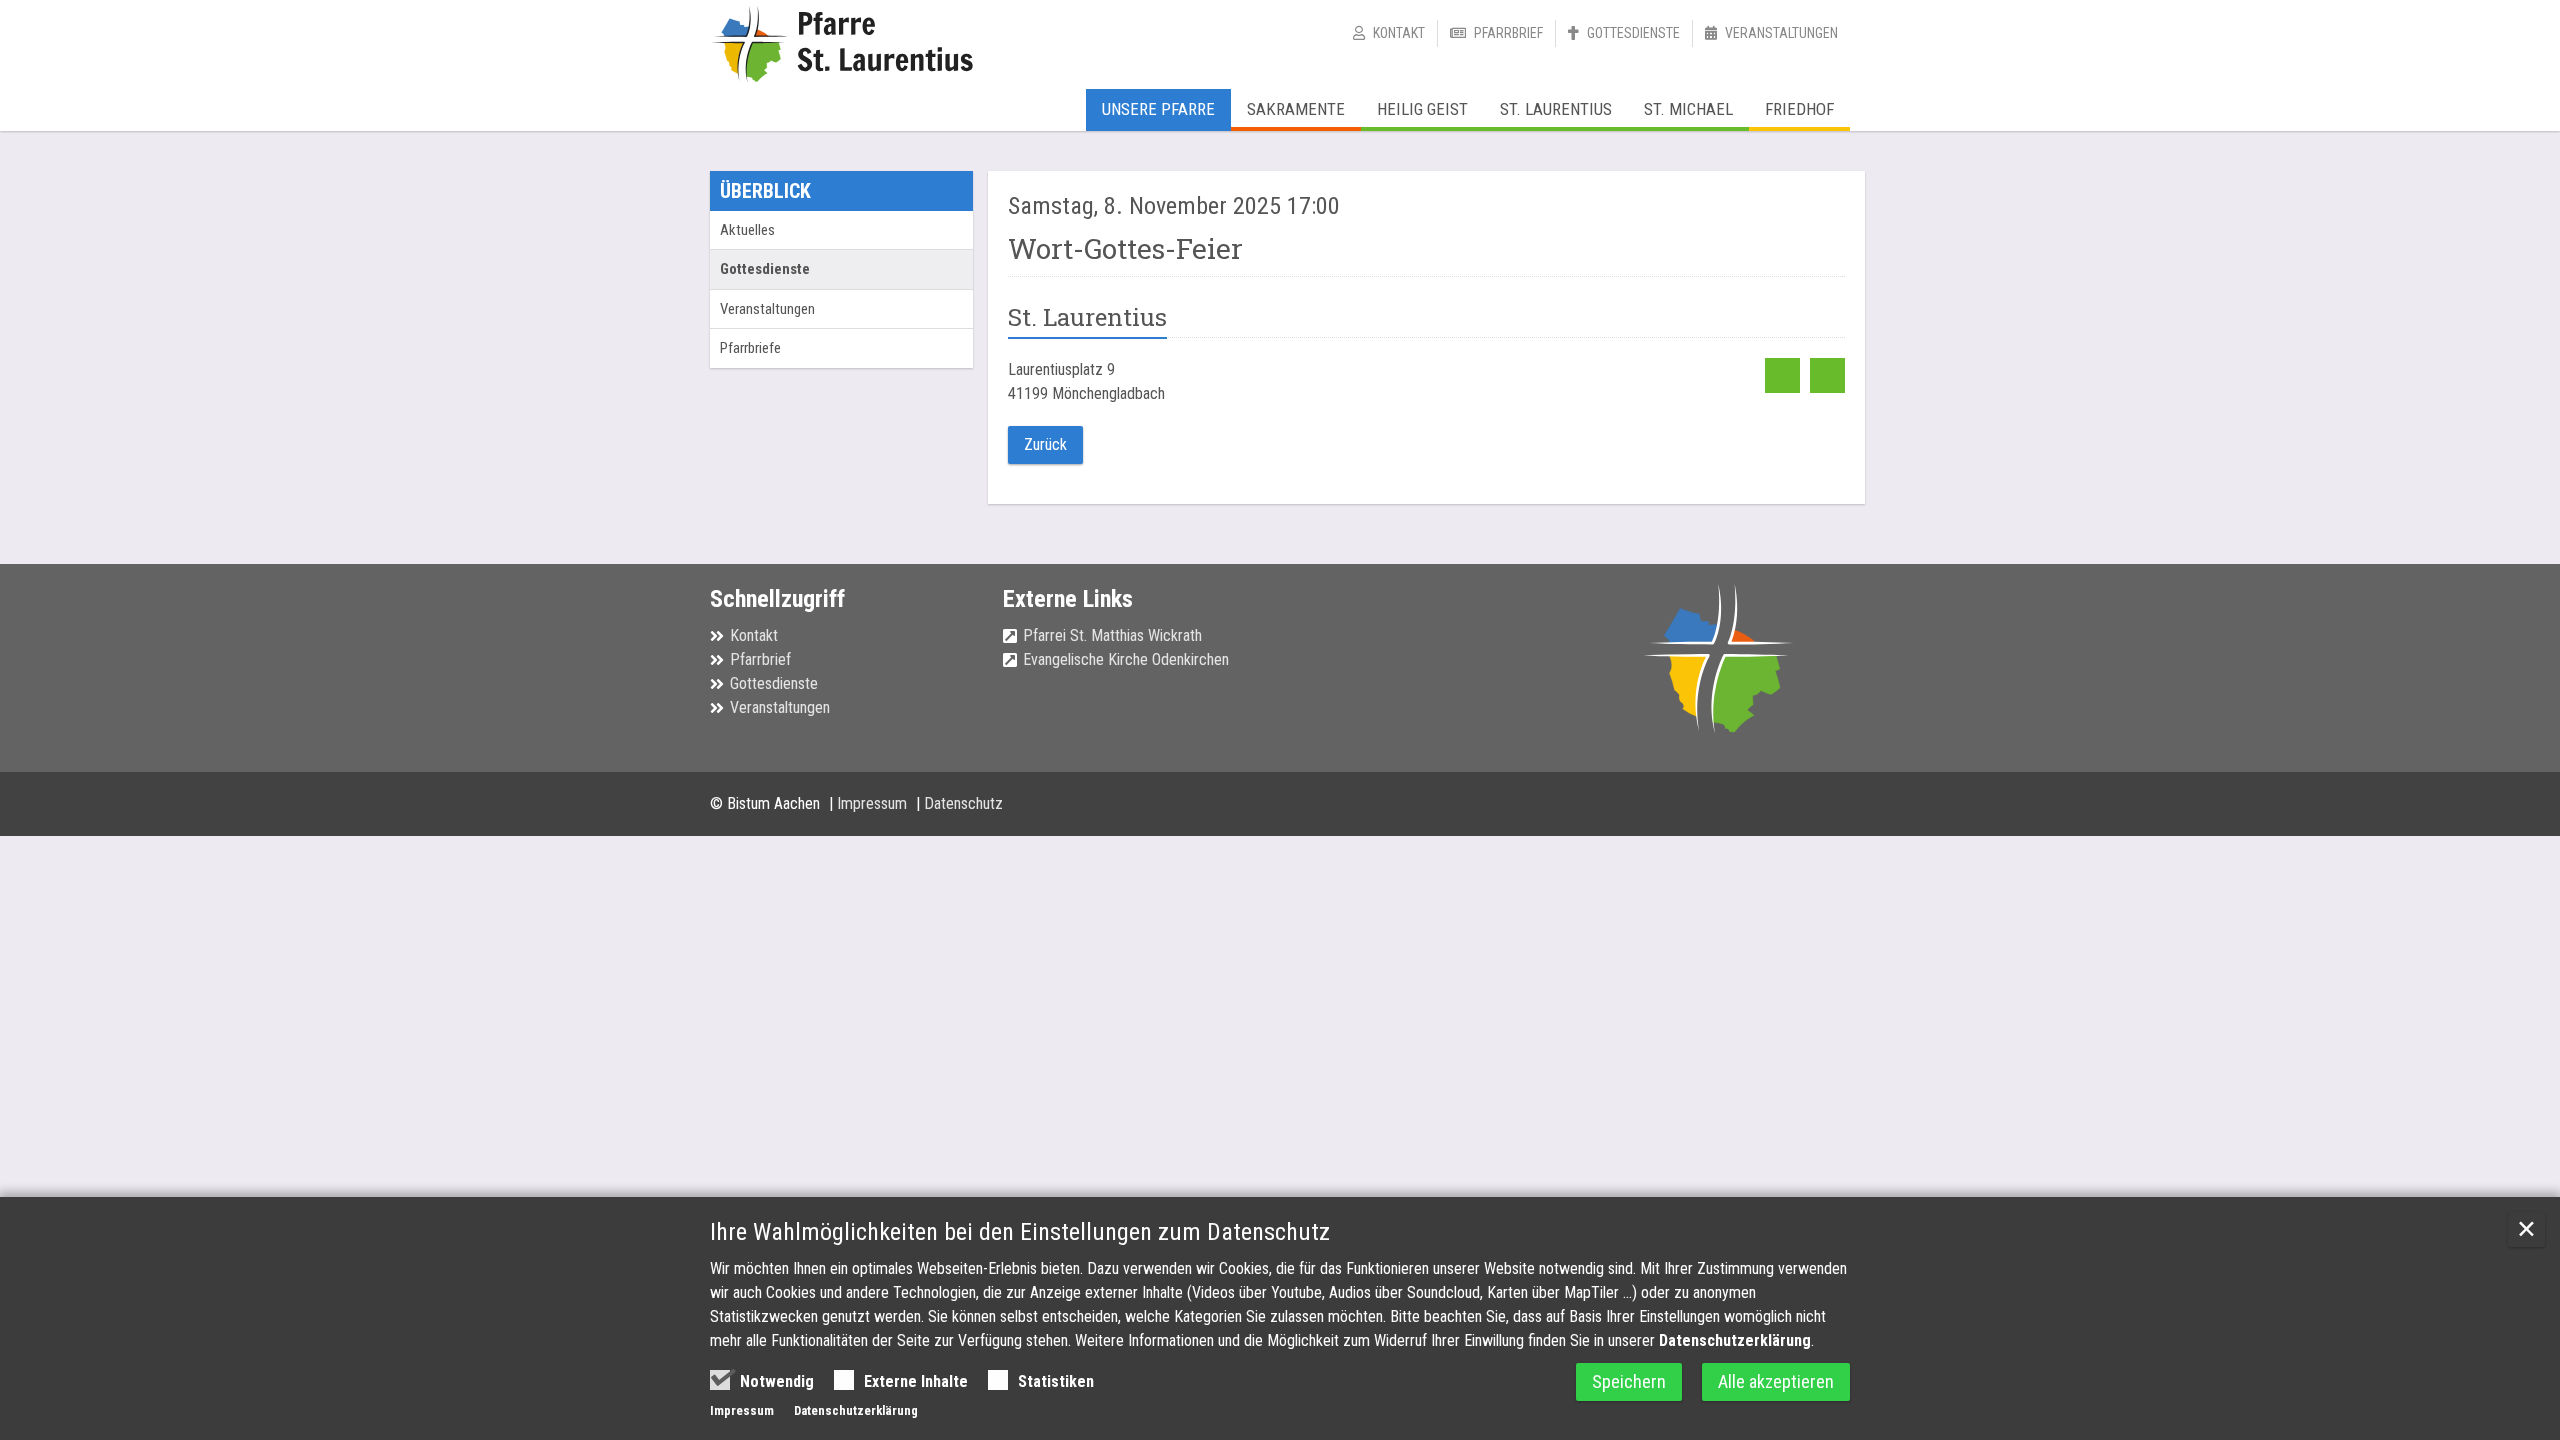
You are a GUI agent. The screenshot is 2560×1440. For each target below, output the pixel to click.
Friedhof (1799, 109)
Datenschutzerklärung (1735, 1340)
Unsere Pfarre (1158, 109)
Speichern (1629, 1381)
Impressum (874, 803)
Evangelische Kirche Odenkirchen (1126, 659)
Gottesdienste (1633, 33)
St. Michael (1688, 109)
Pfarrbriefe (750, 348)
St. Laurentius (1556, 109)
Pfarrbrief (1508, 33)
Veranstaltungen (1781, 33)
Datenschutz (963, 803)
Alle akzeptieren (1776, 1381)
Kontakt (1399, 33)
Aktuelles (747, 230)
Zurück (1045, 444)
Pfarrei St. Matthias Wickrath (1112, 635)
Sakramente (1296, 109)
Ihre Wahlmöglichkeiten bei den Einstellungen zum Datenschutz (1020, 1232)
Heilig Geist (1422, 109)
